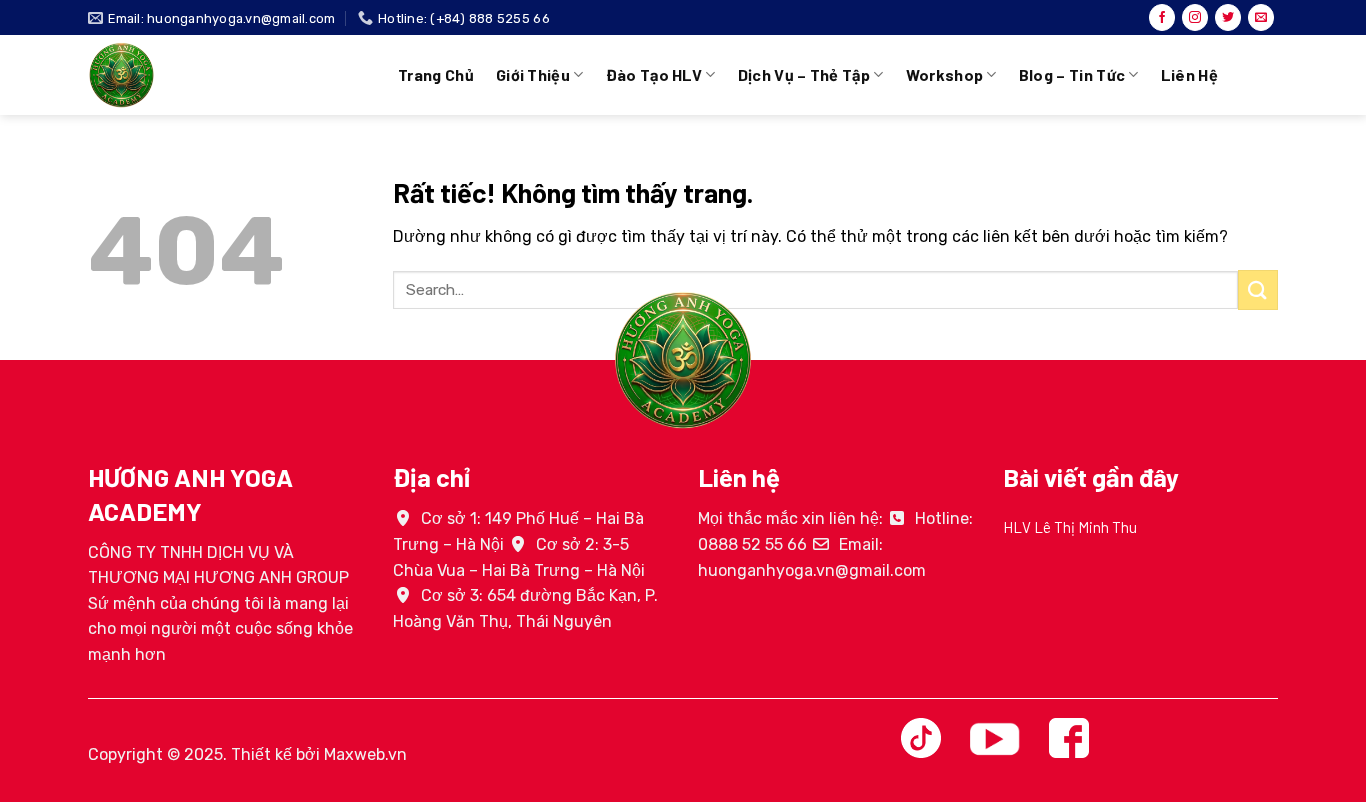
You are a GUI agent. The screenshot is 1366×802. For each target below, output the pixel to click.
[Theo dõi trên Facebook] (1162, 18)
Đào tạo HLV (654, 74)
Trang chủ (436, 74)
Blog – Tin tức (1072, 74)
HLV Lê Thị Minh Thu (1070, 527)
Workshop (945, 74)
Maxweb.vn (365, 754)
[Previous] (999, 555)
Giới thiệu (533, 74)
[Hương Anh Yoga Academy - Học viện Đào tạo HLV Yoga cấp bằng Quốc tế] (228, 75)
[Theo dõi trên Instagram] (1195, 18)
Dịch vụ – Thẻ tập (804, 74)
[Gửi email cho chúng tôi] (1261, 18)
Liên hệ (1189, 74)
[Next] (1282, 555)
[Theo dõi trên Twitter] (1228, 18)
